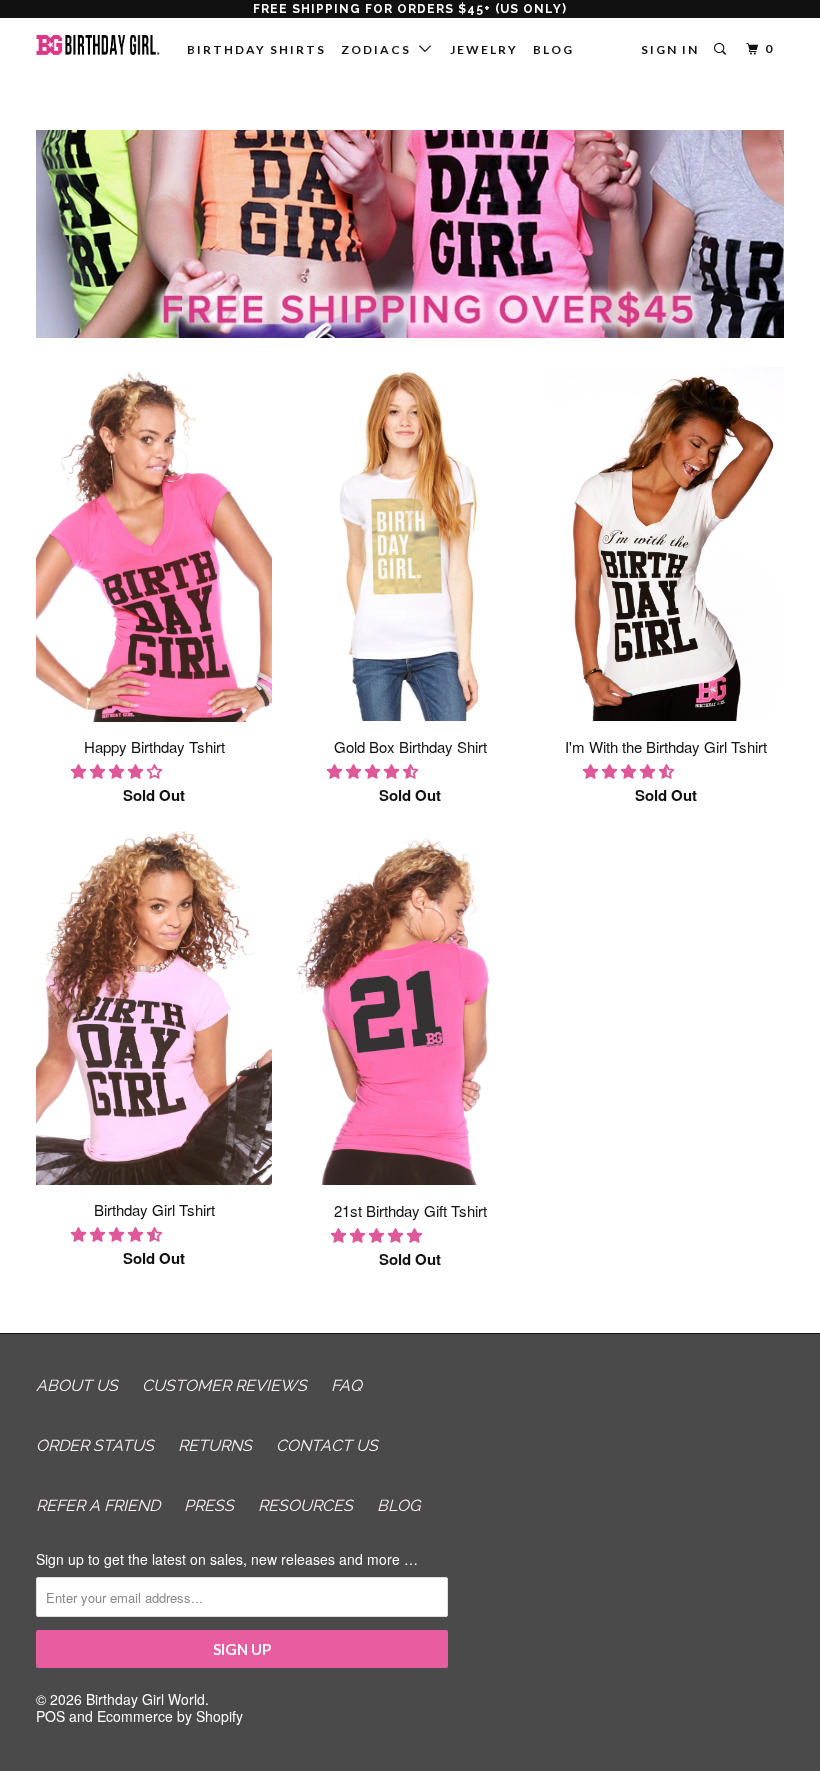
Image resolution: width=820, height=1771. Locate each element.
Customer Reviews (224, 1385)
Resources (305, 1505)
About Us (77, 1385)
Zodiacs (380, 49)
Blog (553, 49)
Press (209, 1505)
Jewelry (484, 49)
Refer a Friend (98, 1505)
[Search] (722, 49)
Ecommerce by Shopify (170, 1716)
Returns (215, 1445)
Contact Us (327, 1445)
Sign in (670, 49)
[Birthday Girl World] (98, 45)
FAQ (346, 1385)
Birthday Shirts (256, 49)
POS (50, 1716)
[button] (118, 770)
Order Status (95, 1445)
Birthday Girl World (145, 1699)
